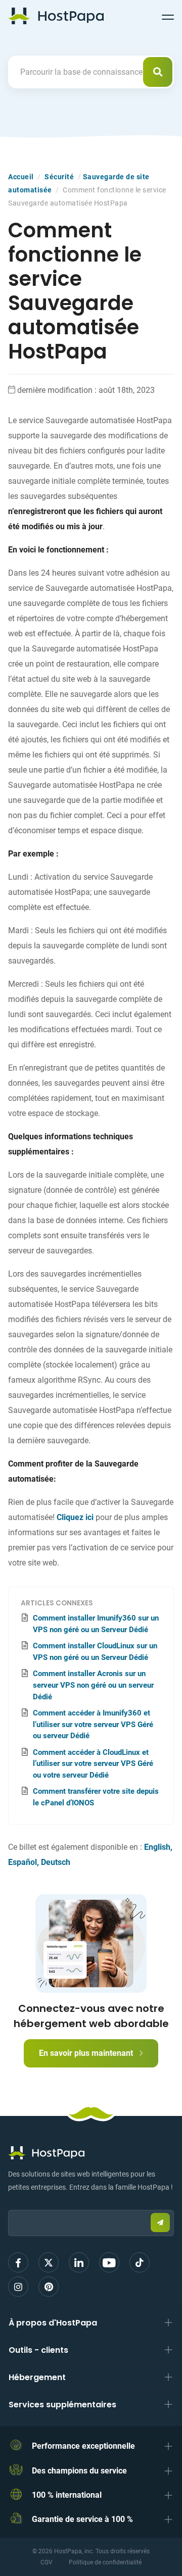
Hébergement (37, 2377)
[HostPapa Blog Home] (56, 16)
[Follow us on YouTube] (109, 2262)
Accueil (21, 177)
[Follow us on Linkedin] (79, 2262)
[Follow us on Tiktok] (140, 2262)
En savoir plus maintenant (87, 2053)
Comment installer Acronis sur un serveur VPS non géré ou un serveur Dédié (93, 1685)
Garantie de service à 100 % (82, 2519)
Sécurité (59, 177)
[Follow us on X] (49, 2262)
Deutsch (56, 1862)
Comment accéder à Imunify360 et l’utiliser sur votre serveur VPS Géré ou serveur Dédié (93, 1725)
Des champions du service (79, 2471)
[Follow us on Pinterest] (49, 2287)
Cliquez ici (75, 1517)
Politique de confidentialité (105, 2562)
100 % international (67, 2495)
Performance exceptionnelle (83, 2446)
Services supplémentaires (62, 2405)
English (157, 1847)
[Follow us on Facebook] (18, 2262)
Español (22, 1862)
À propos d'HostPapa (53, 2323)
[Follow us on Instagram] (18, 2287)
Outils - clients (38, 2350)
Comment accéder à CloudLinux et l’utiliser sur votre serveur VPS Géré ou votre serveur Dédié (93, 1764)
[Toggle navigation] (168, 16)
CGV (47, 2562)
